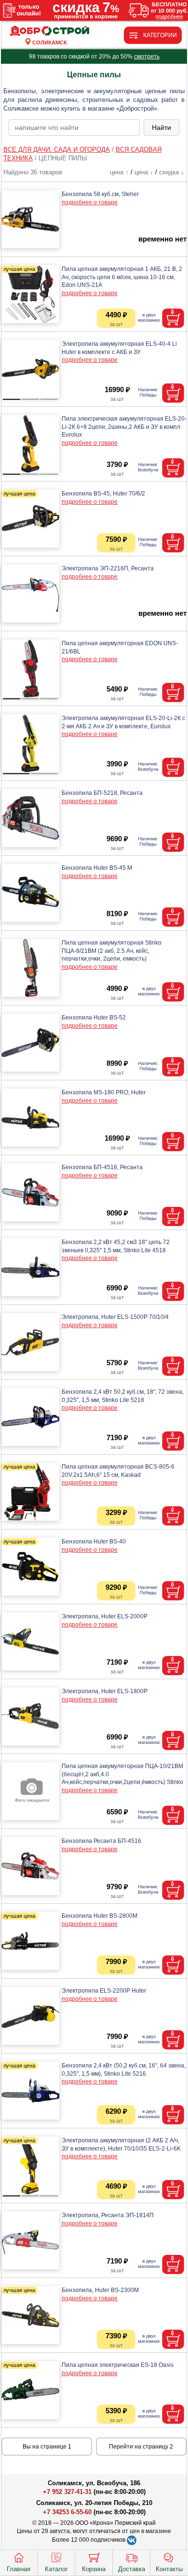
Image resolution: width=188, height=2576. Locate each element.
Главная (19, 2569)
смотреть (147, 57)
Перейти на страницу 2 (141, 2447)
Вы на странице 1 (47, 2447)
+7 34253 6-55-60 (67, 2512)
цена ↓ (144, 172)
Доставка (132, 2569)
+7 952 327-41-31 (67, 2492)
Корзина (94, 2569)
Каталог (56, 2569)
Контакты (169, 2569)
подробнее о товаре (90, 202)
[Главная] (50, 31)
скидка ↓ (172, 172)
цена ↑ (119, 172)
